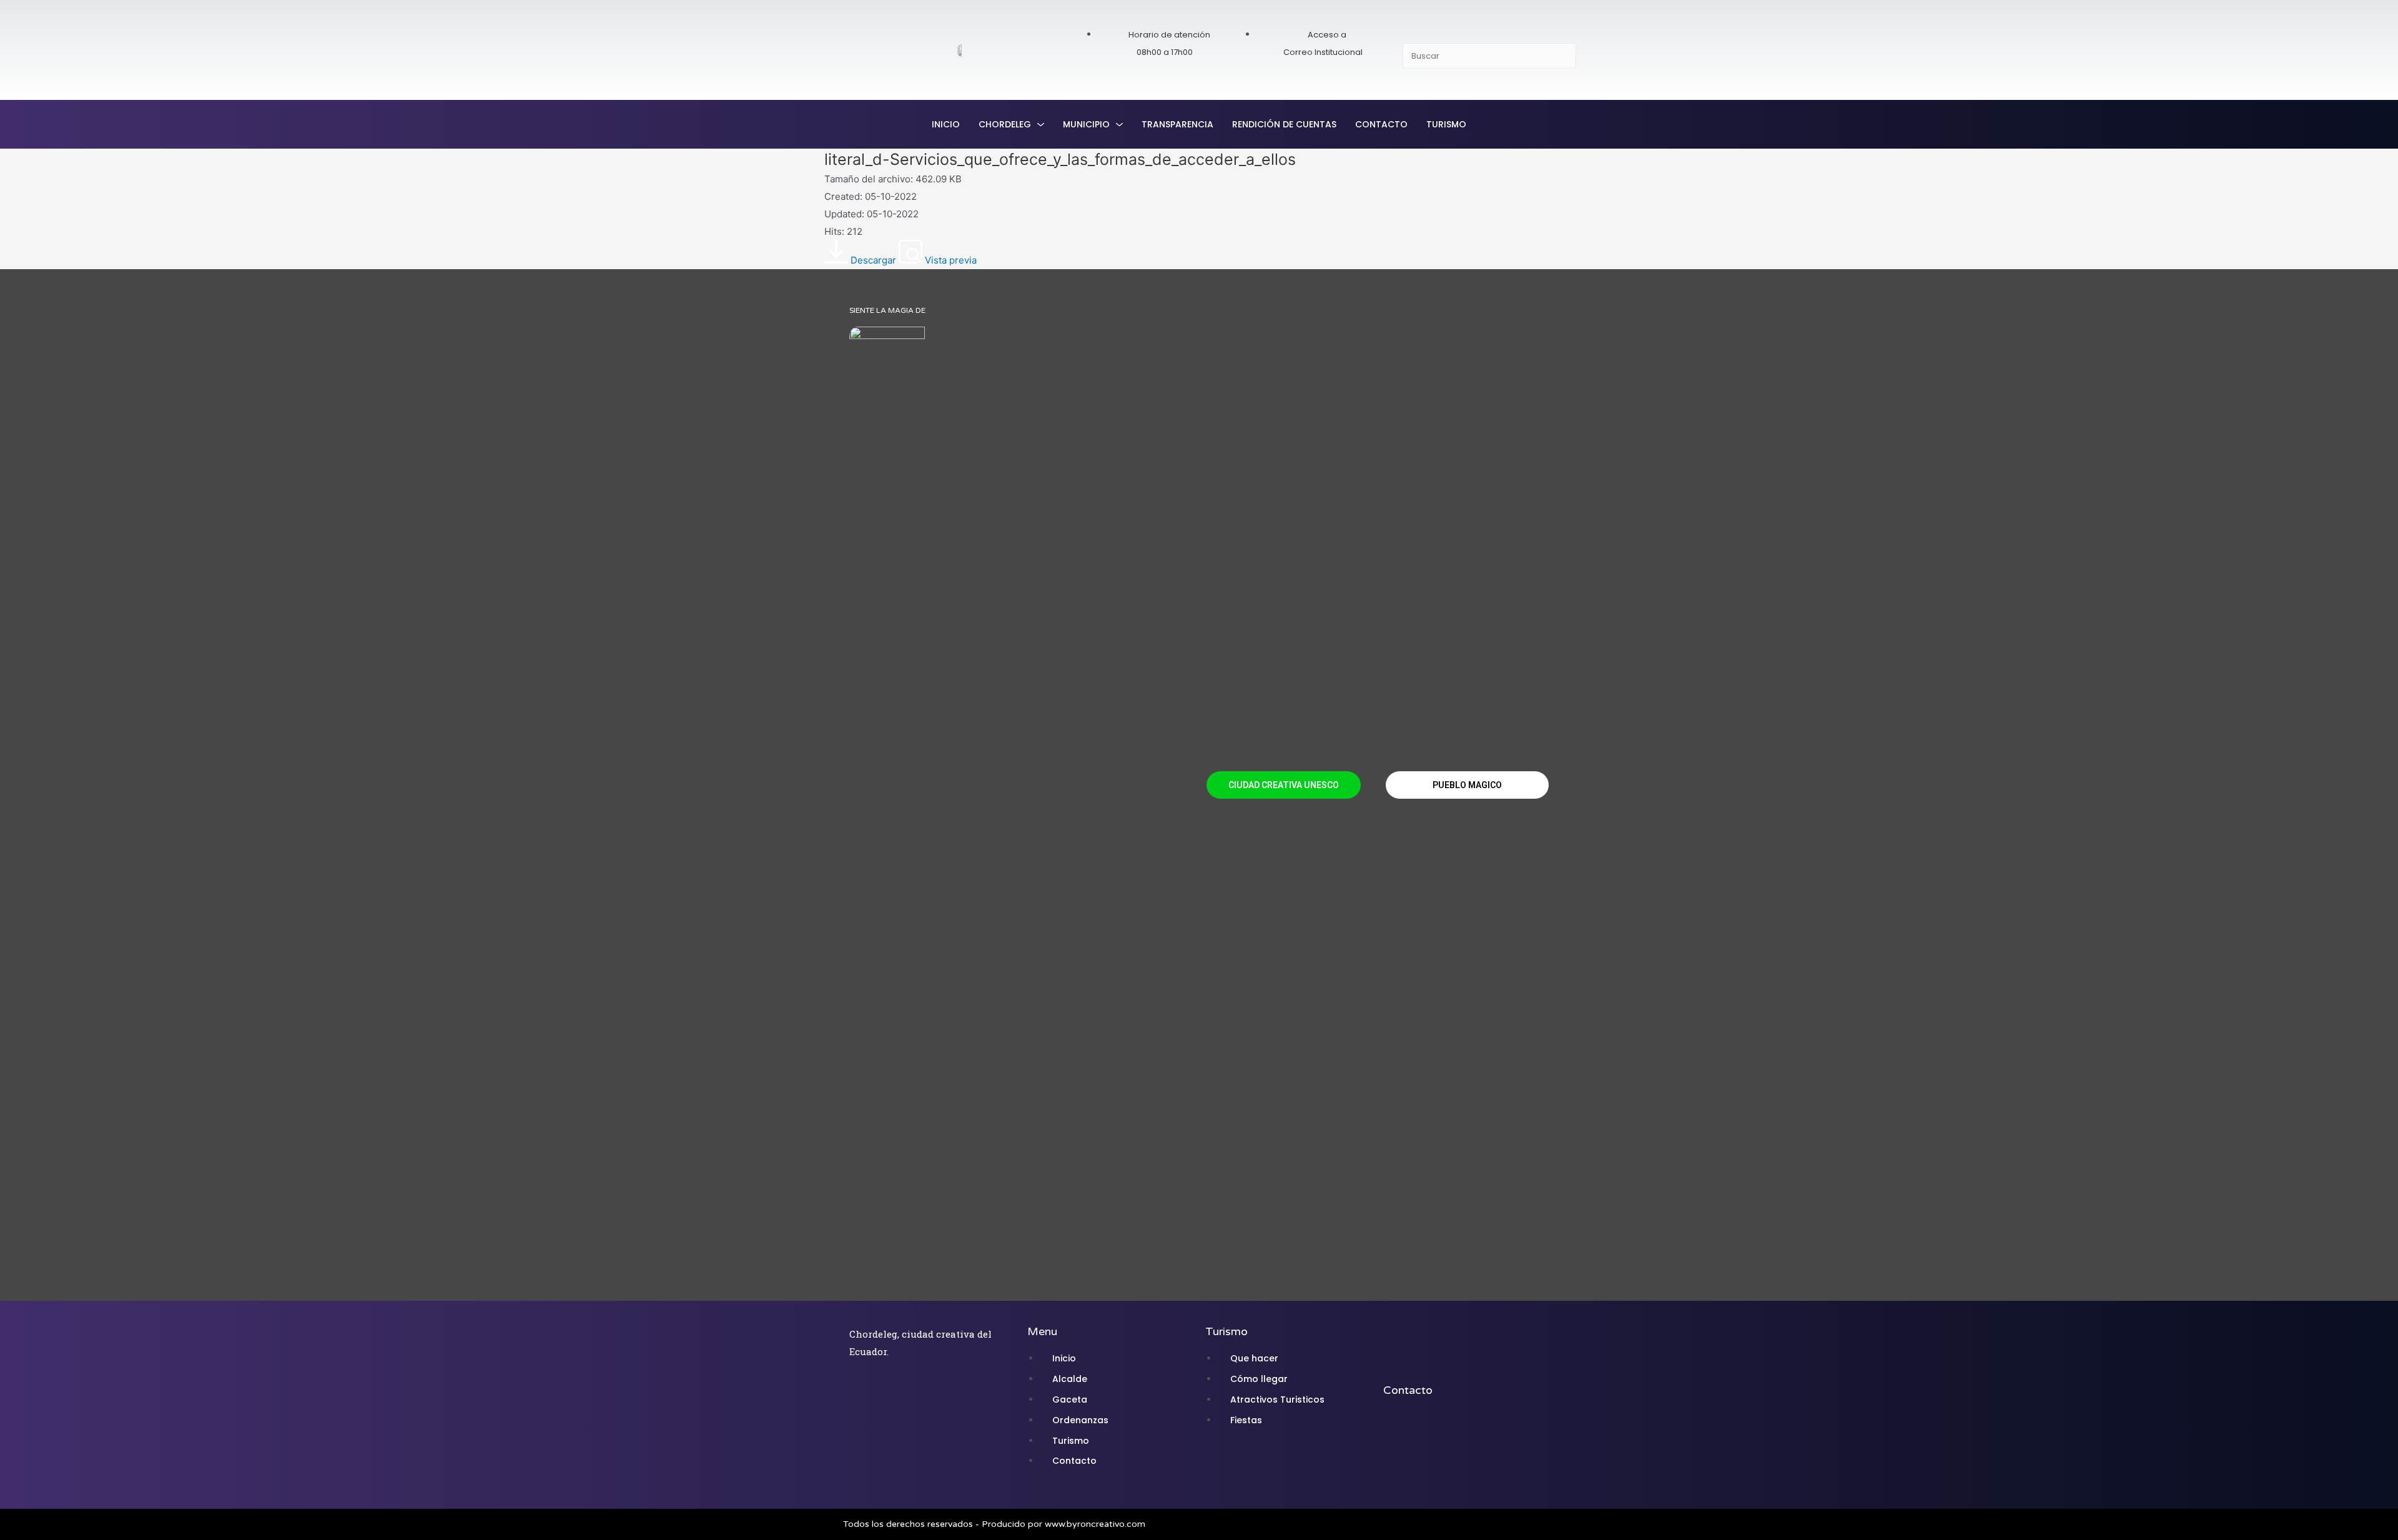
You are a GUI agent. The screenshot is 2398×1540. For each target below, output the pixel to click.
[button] (1284, 785)
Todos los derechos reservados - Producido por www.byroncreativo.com (994, 1524)
